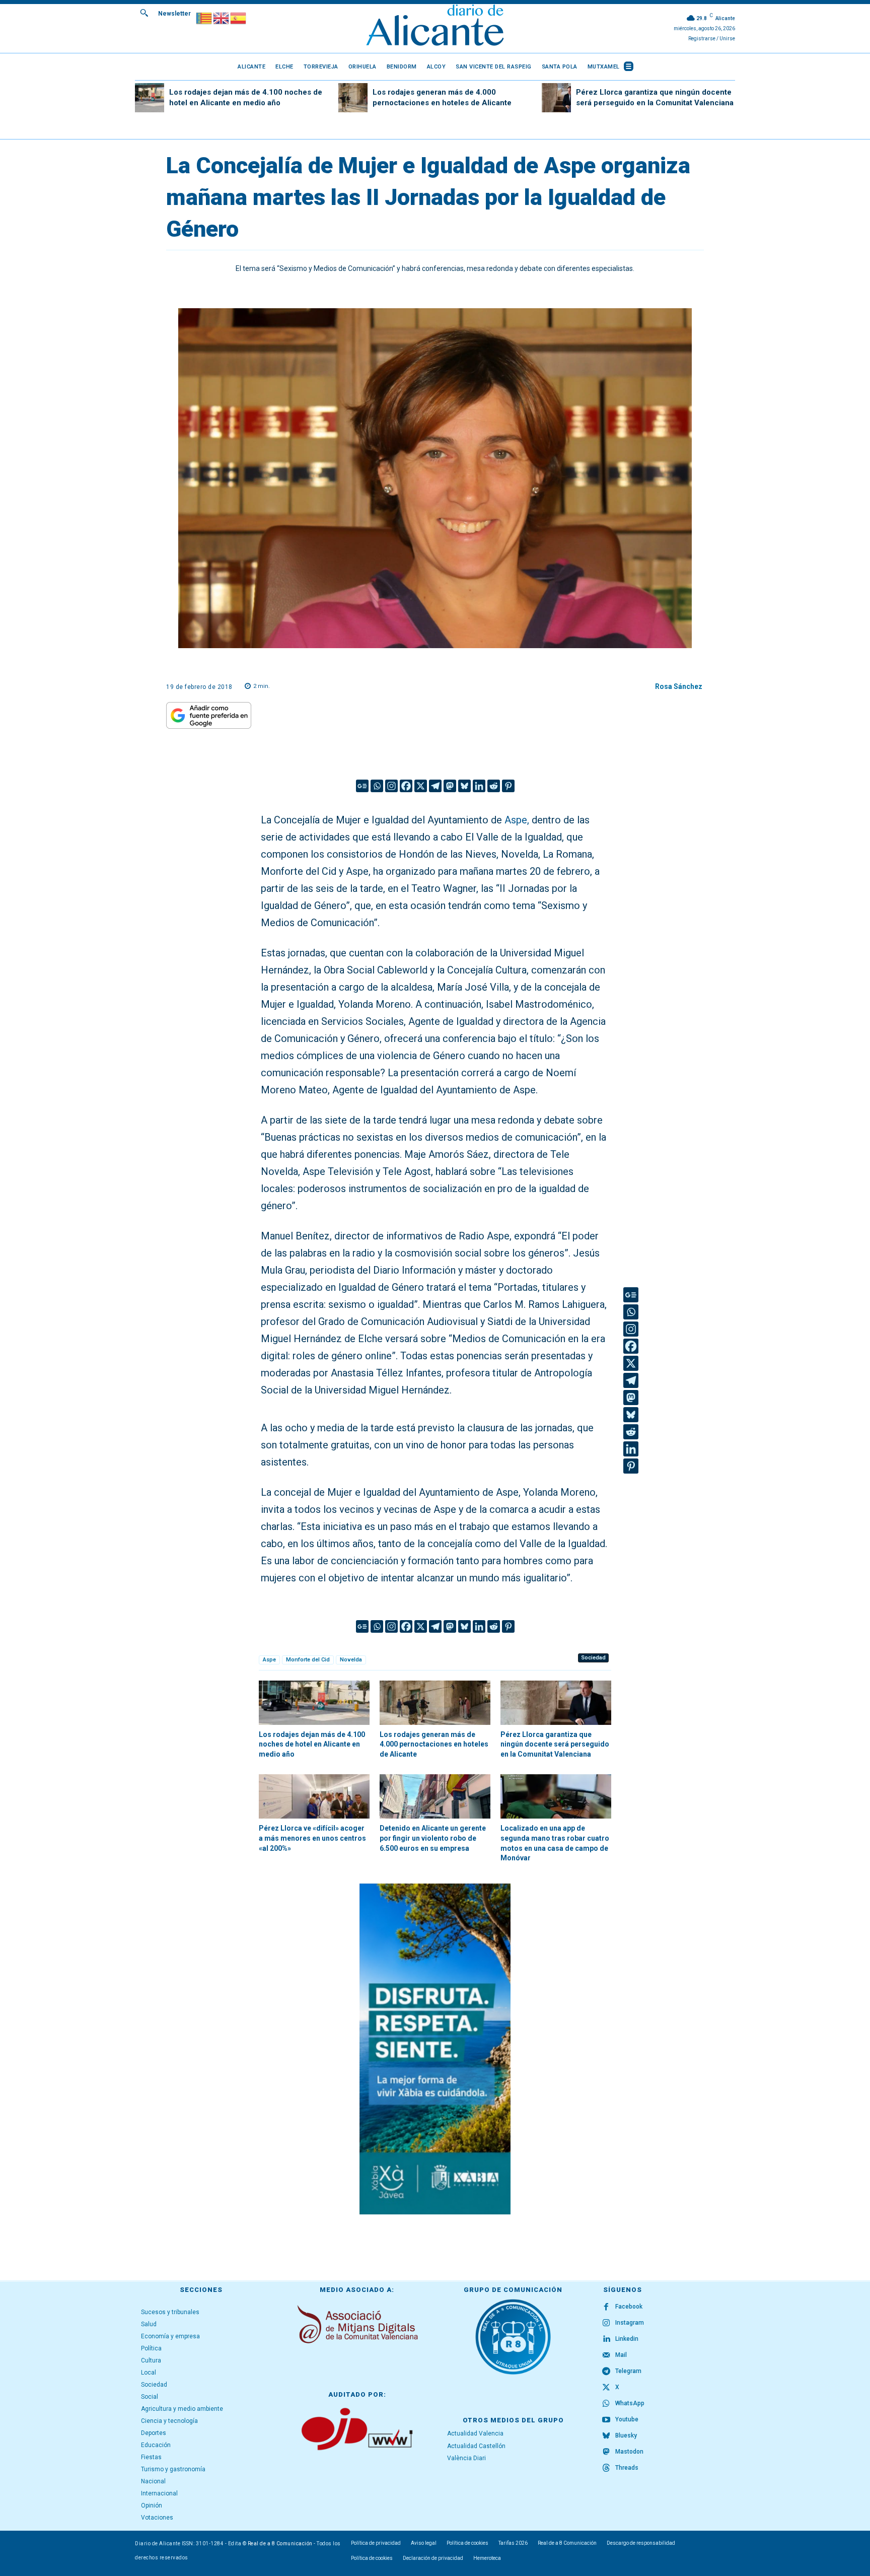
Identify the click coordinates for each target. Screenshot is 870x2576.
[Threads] (606, 2468)
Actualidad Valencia (475, 2433)
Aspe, (517, 820)
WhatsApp (630, 2403)
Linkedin (627, 2339)
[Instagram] (391, 786)
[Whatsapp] (377, 786)
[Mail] (606, 2355)
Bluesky (626, 2435)
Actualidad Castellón (476, 2446)
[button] (144, 13)
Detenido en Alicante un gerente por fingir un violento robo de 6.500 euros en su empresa (433, 1838)
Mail (621, 2355)
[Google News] (362, 786)
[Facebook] (406, 786)
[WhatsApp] (606, 2404)
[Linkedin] (479, 786)
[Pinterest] (508, 786)
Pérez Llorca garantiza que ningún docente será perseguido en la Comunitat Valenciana (555, 1744)
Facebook (629, 2307)
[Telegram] (435, 786)
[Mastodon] (450, 786)
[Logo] (435, 26)
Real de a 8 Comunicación (280, 2544)
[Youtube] (606, 2420)
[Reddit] (494, 786)
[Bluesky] (464, 786)
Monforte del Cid (308, 1660)
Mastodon (629, 2452)
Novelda (351, 1660)
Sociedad (593, 1658)
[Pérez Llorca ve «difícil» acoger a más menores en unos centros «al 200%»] (314, 1796)
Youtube (627, 2419)
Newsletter (174, 14)
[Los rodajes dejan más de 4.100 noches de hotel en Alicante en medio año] (150, 98)
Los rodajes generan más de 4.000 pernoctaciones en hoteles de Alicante (434, 1744)
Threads (627, 2468)
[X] (421, 786)
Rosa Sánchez (679, 686)
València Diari (466, 2458)
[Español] (239, 17)
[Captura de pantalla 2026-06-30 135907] (435, 2049)
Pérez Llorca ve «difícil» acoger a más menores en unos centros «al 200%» (312, 1838)
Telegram (628, 2371)
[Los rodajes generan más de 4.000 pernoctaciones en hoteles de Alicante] (353, 98)
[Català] (204, 17)
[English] (222, 17)
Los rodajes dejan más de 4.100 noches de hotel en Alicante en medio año (312, 1744)
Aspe (269, 1660)
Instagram (630, 2323)
